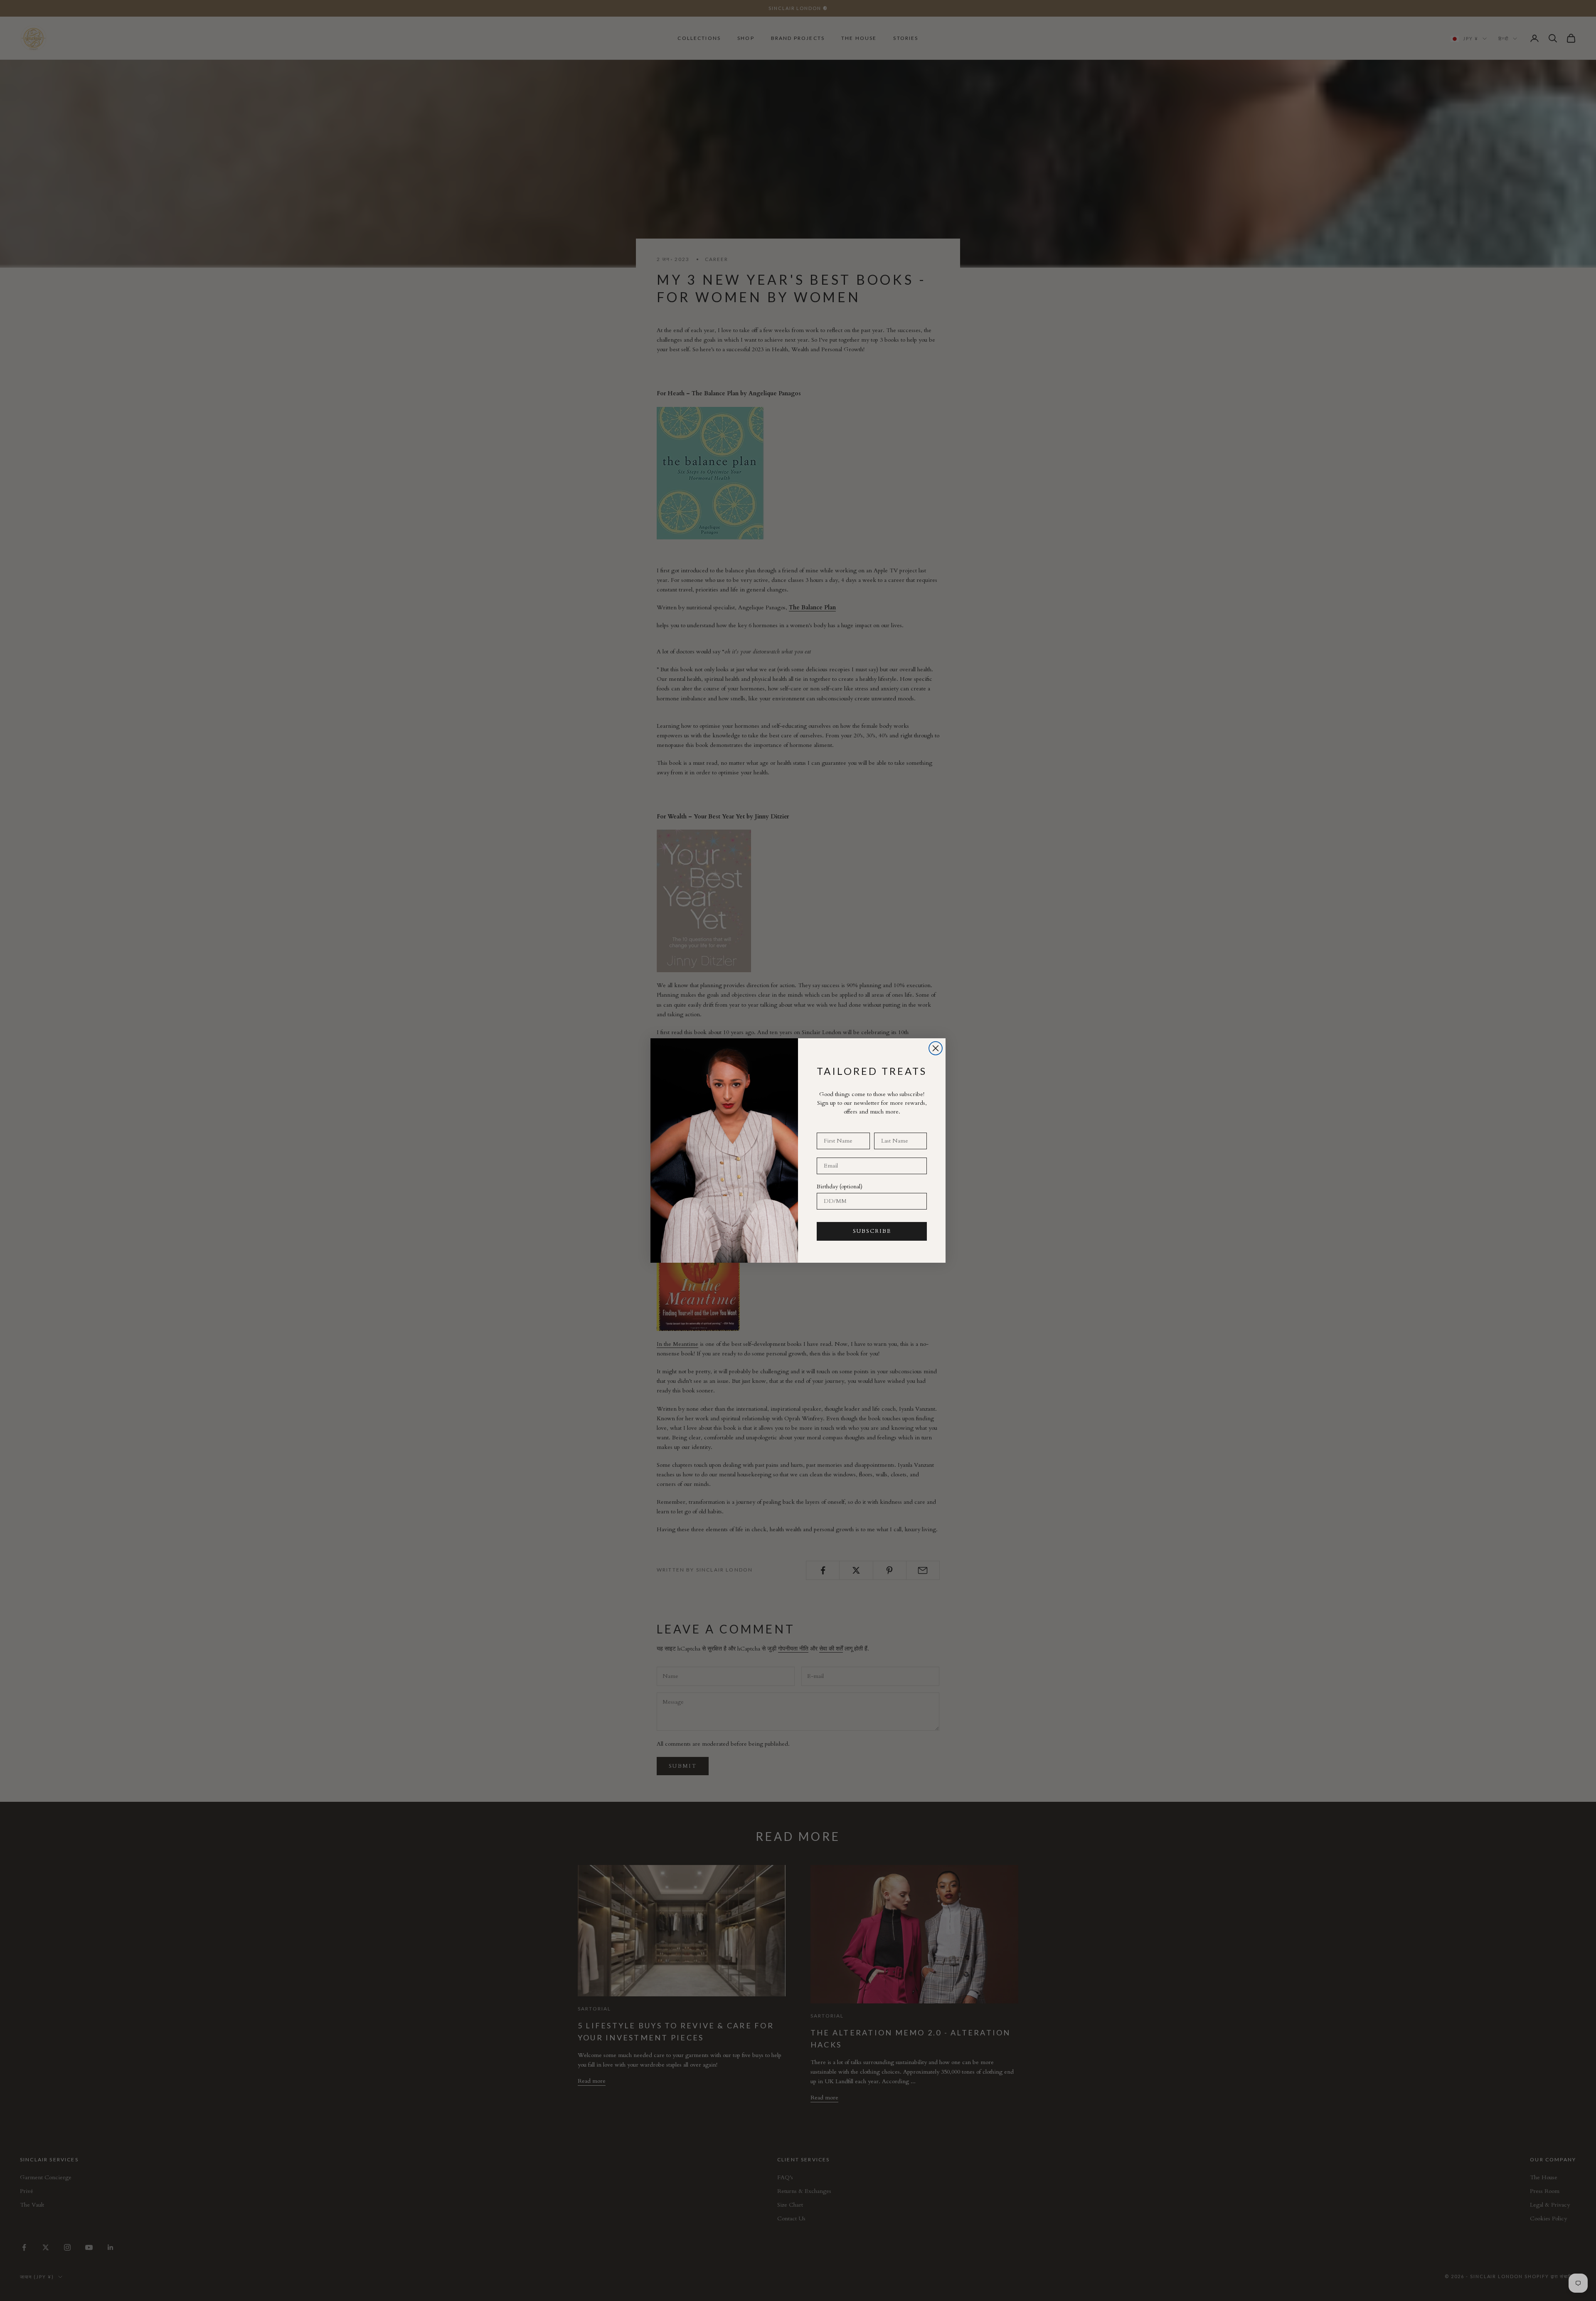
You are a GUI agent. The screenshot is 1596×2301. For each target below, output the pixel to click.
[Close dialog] (936, 1048)
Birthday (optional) (840, 1186)
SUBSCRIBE (872, 1231)
